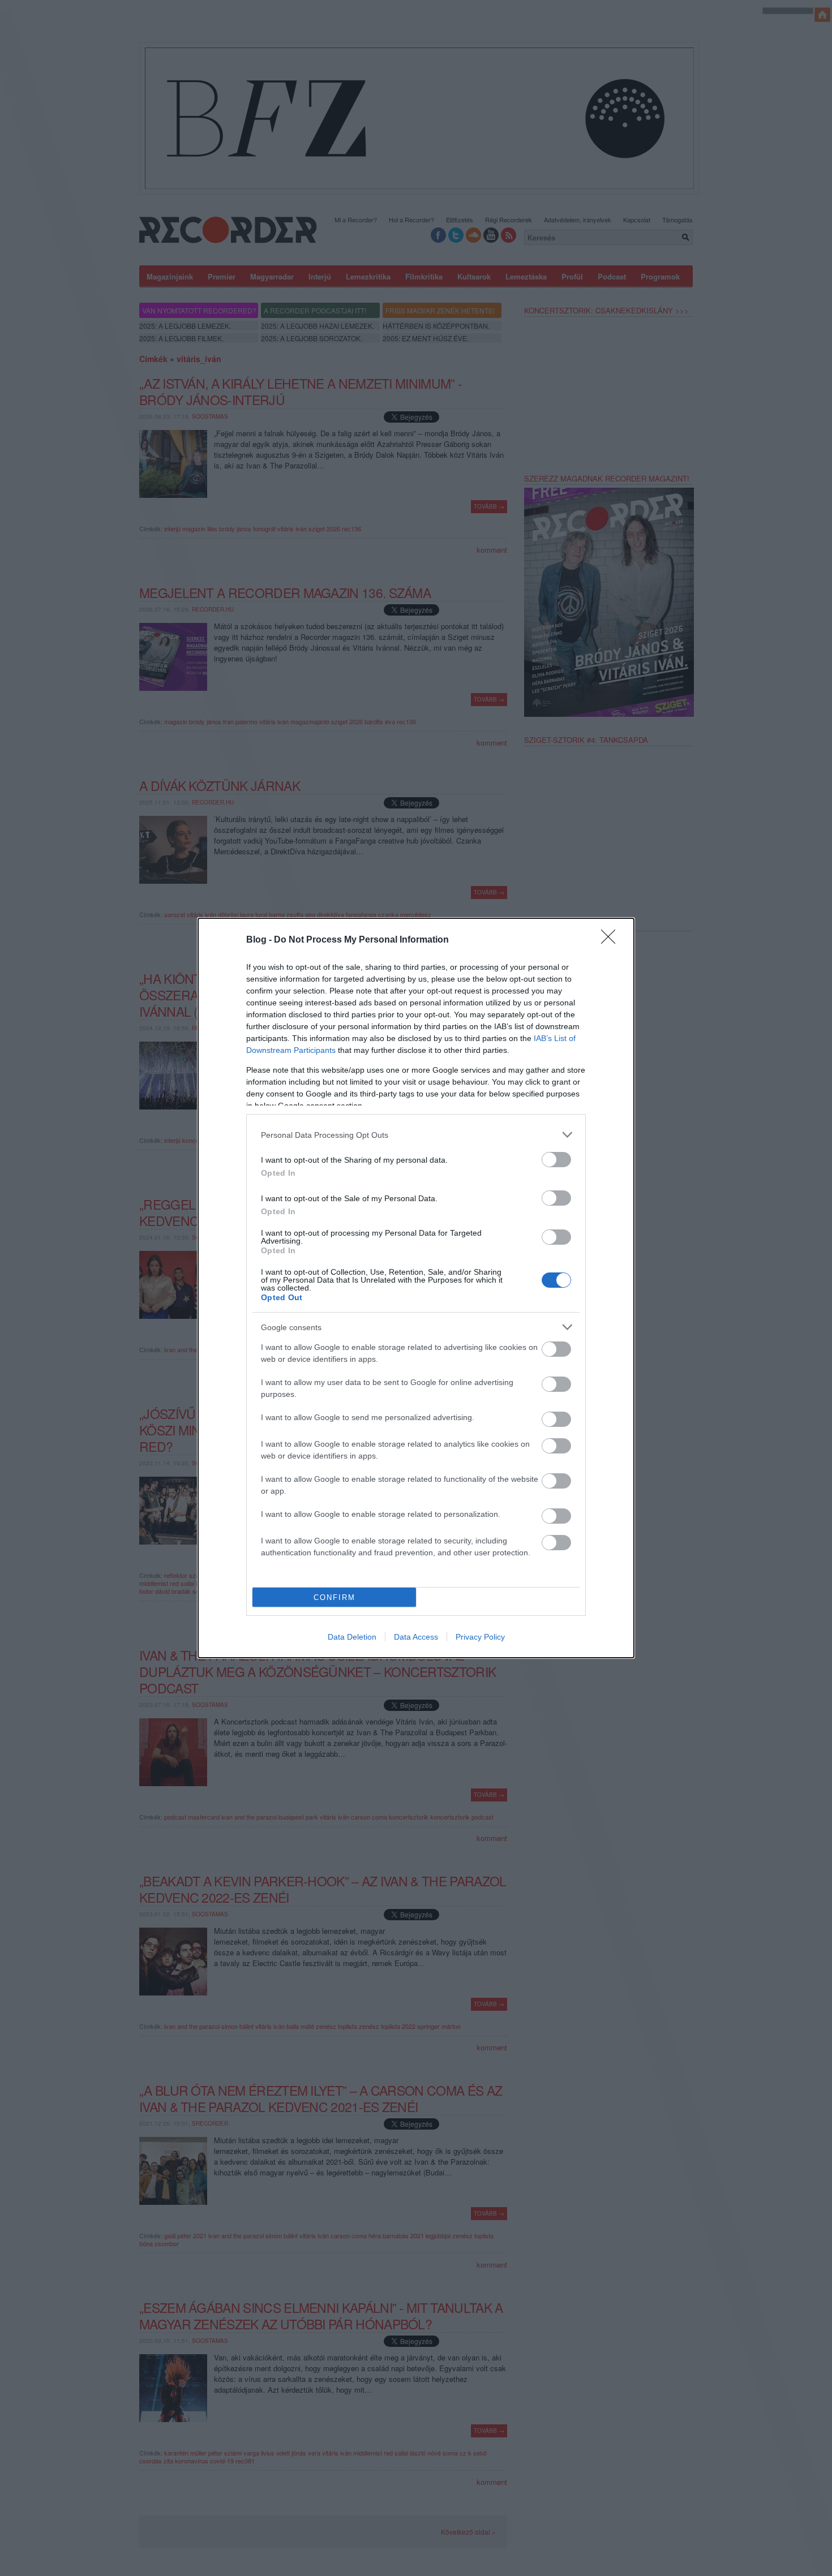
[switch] (556, 1160)
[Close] (612, 940)
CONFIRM (334, 1597)
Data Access (416, 1637)
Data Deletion (352, 1637)
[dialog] (416, 1288)
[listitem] (416, 1135)
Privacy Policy (480, 1637)
